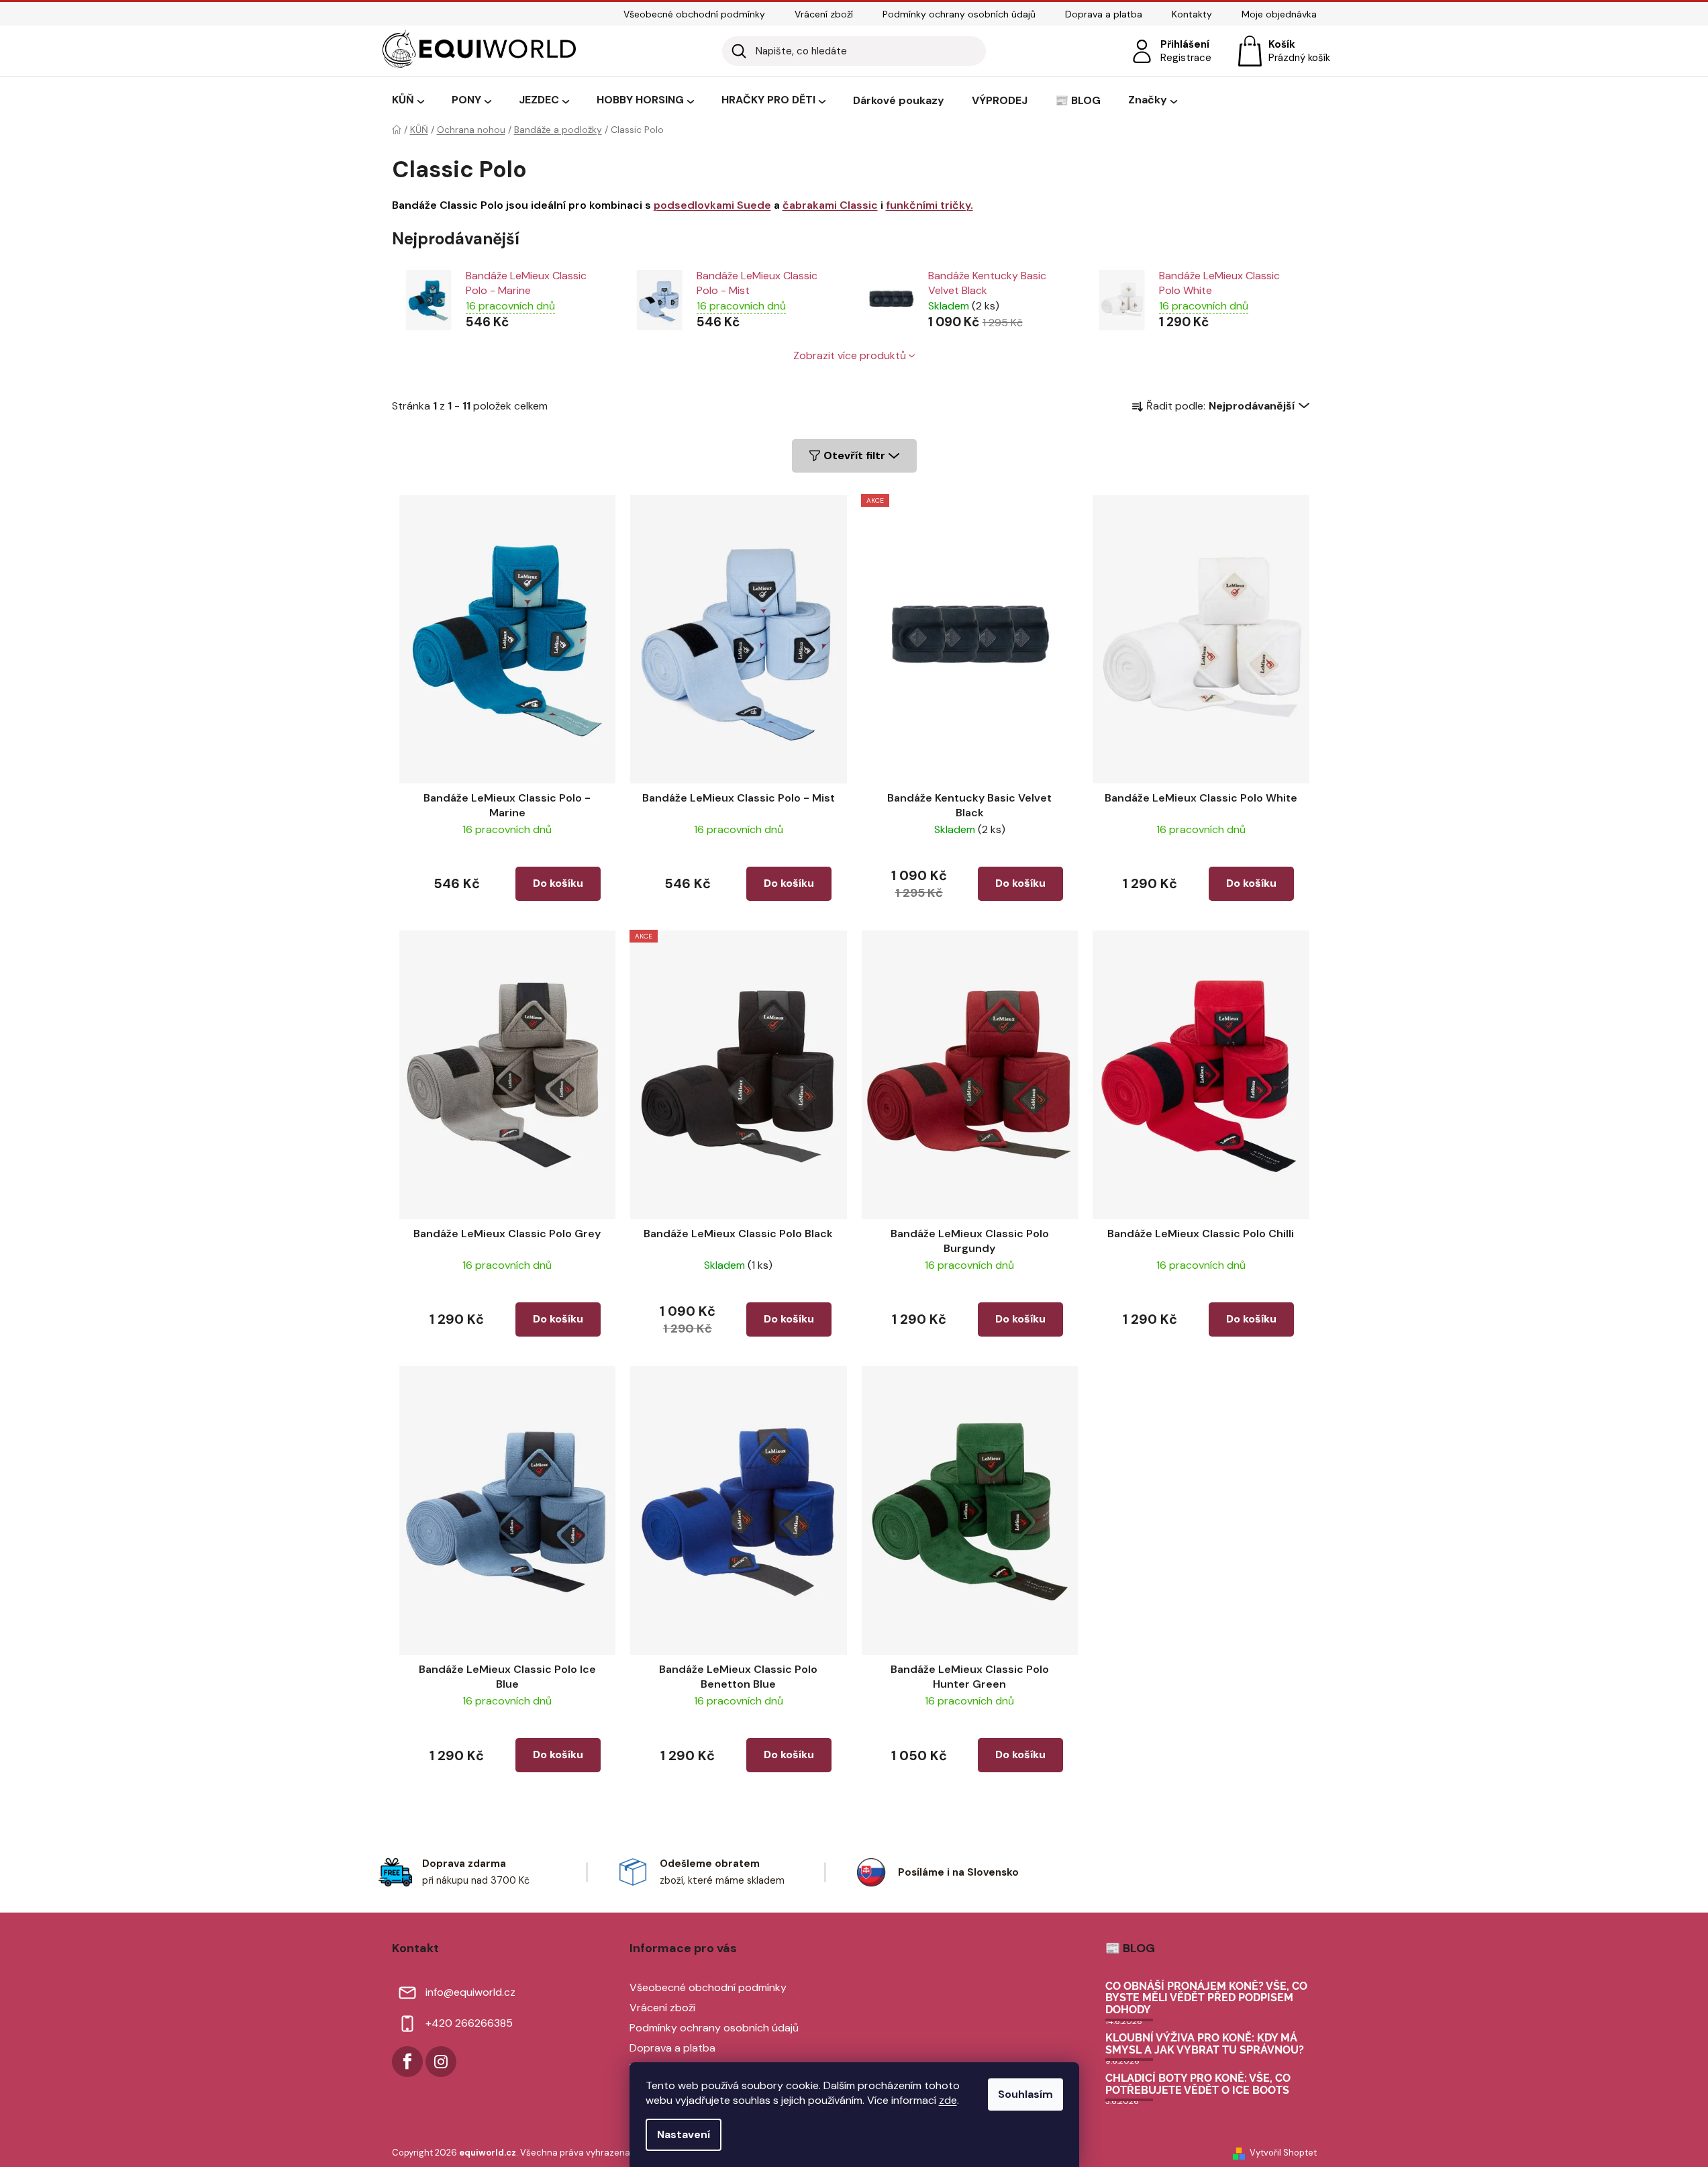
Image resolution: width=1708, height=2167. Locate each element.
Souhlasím (1025, 2094)
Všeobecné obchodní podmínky (694, 14)
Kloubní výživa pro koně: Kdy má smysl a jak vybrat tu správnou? (1205, 2044)
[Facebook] (407, 2062)
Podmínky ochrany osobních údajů (959, 14)
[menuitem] (408, 101)
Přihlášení (1185, 44)
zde (948, 2100)
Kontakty (1192, 14)
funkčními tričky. (930, 205)
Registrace (1186, 58)
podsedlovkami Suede (712, 205)
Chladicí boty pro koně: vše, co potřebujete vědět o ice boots (1198, 2084)
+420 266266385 (469, 2023)
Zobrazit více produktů (850, 355)
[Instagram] (441, 2062)
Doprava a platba (1104, 14)
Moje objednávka (1279, 14)
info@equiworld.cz (470, 1992)
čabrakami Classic (830, 205)
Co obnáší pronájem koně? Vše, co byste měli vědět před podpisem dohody (1206, 1998)
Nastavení (684, 2134)
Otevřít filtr (854, 455)
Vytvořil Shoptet (1283, 2153)
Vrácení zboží (824, 14)
